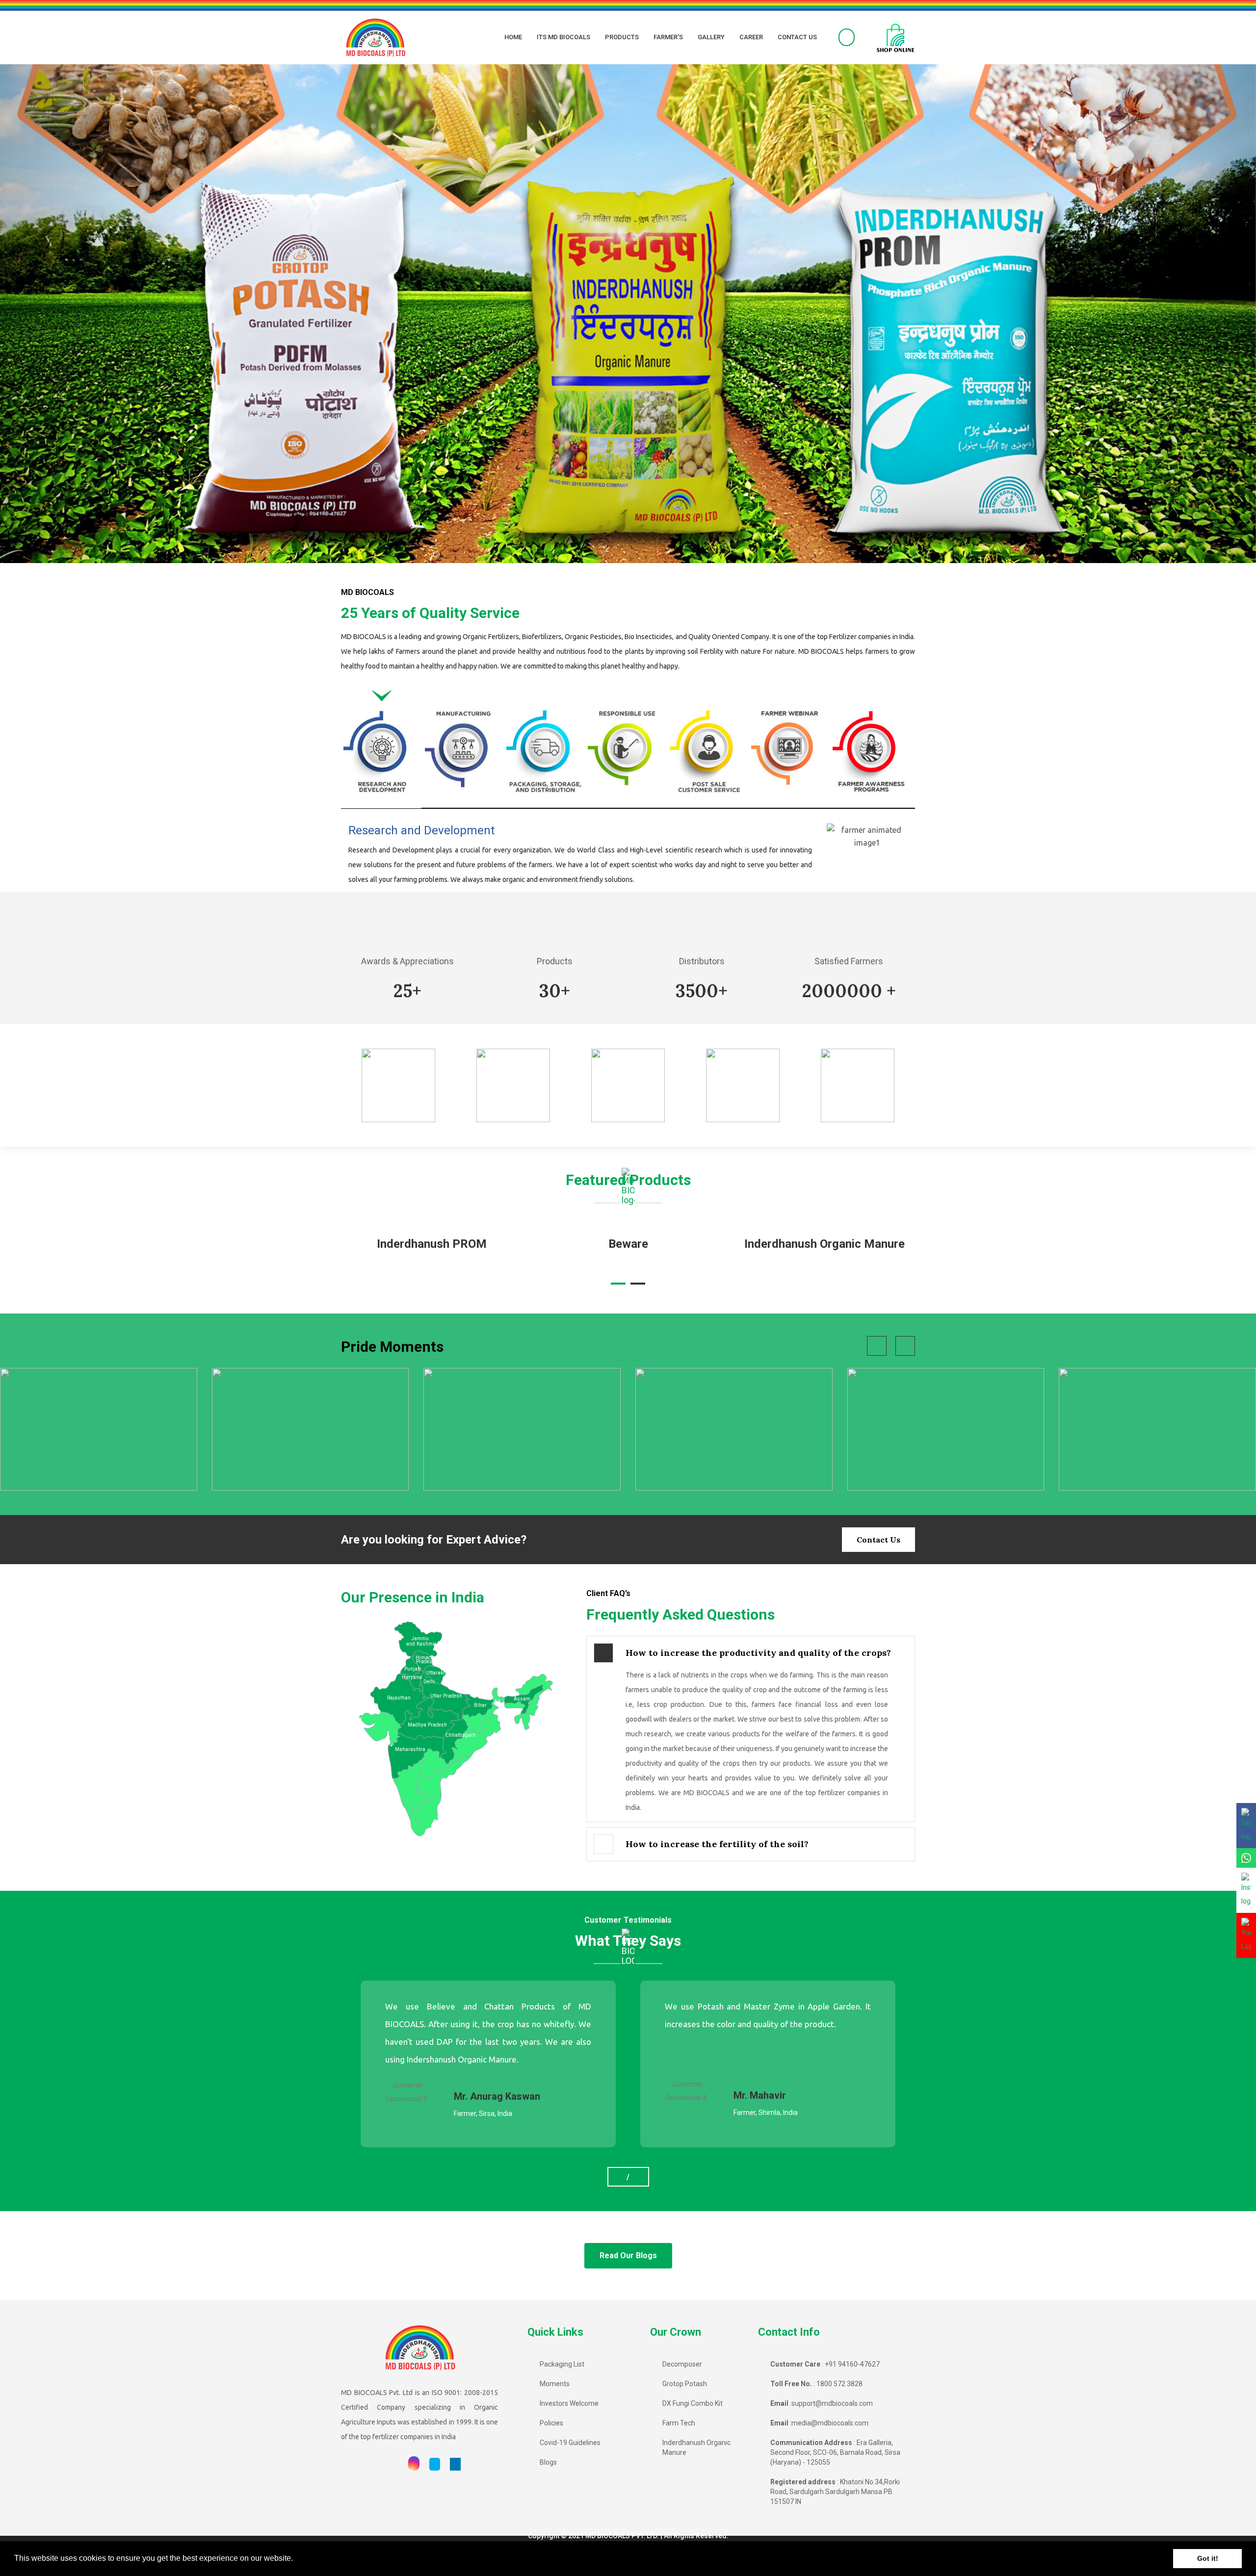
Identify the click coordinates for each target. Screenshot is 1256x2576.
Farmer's (668, 37)
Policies (551, 2423)
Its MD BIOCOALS (563, 37)
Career (751, 37)
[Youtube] (394, 2464)
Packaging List (562, 2364)
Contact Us (797, 37)
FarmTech (824, 1244)
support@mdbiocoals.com (832, 2403)
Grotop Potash (685, 2384)
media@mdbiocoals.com (830, 2423)
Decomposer (682, 2364)
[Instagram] (414, 2464)
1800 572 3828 (839, 2384)
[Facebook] (375, 2464)
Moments (555, 2384)
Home (513, 37)
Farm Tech (679, 2423)
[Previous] (94, 314)
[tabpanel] (628, 858)
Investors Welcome (569, 2403)
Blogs (548, 2462)
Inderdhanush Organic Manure (628, 1244)
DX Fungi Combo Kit (693, 2403)
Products (622, 37)
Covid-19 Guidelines (570, 2443)
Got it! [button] (1208, 2558)
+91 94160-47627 (852, 2364)
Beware (432, 1244)
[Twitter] (435, 2464)
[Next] (1162, 314)
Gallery (711, 37)
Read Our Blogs (628, 2255)
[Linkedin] (455, 2464)
